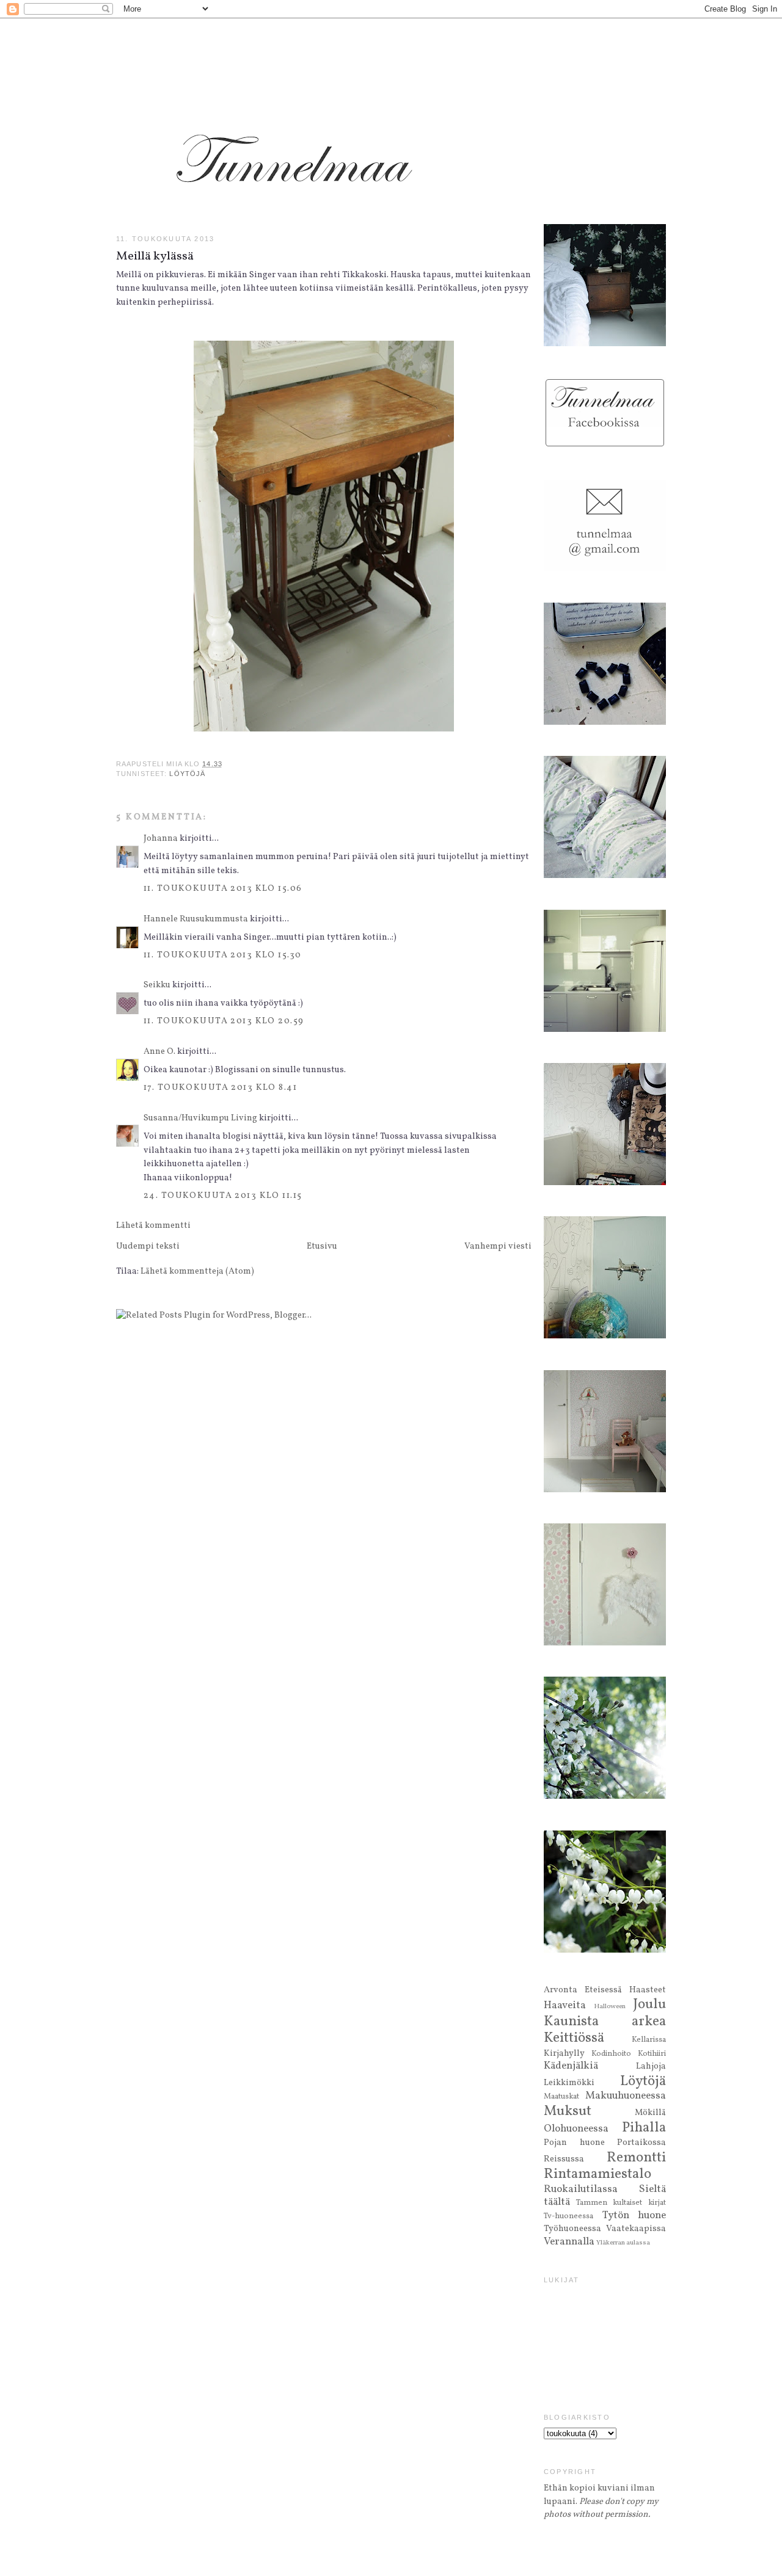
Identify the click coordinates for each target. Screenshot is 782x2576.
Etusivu (322, 1246)
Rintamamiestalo (597, 2174)
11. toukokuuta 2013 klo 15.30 (222, 955)
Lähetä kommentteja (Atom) (197, 1271)
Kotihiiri (652, 2054)
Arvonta (561, 1990)
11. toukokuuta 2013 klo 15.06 (223, 888)
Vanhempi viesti (498, 1246)
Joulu (649, 2005)
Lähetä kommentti (153, 1225)
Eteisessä (603, 1990)
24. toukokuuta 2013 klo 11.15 (223, 1195)
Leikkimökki (569, 2083)
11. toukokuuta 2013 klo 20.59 (224, 1021)
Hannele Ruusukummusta (196, 919)
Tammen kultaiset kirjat (621, 2203)
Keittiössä (574, 2038)
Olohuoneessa (576, 2129)
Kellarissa (649, 2040)
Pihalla (644, 2128)
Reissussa (564, 2159)
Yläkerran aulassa (623, 2243)
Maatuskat (561, 2097)
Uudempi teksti (148, 1246)
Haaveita (565, 2006)
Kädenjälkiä (571, 2066)
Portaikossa (641, 2142)
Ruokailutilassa (581, 2190)
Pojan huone (574, 2142)
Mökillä (650, 2113)
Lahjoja (651, 2066)
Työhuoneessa (572, 2229)
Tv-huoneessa (568, 2216)
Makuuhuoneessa (626, 2096)
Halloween (610, 2006)
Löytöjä (187, 774)
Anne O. (159, 1051)
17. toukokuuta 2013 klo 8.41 (220, 1087)
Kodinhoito (611, 2054)
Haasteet (648, 1990)
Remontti (636, 2158)
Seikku (158, 985)
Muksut (568, 2111)
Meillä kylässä (155, 256)
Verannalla (569, 2242)
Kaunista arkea (605, 2022)
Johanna (161, 838)
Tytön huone (634, 2216)
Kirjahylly (564, 2053)
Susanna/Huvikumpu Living (200, 1118)
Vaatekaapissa (636, 2229)
